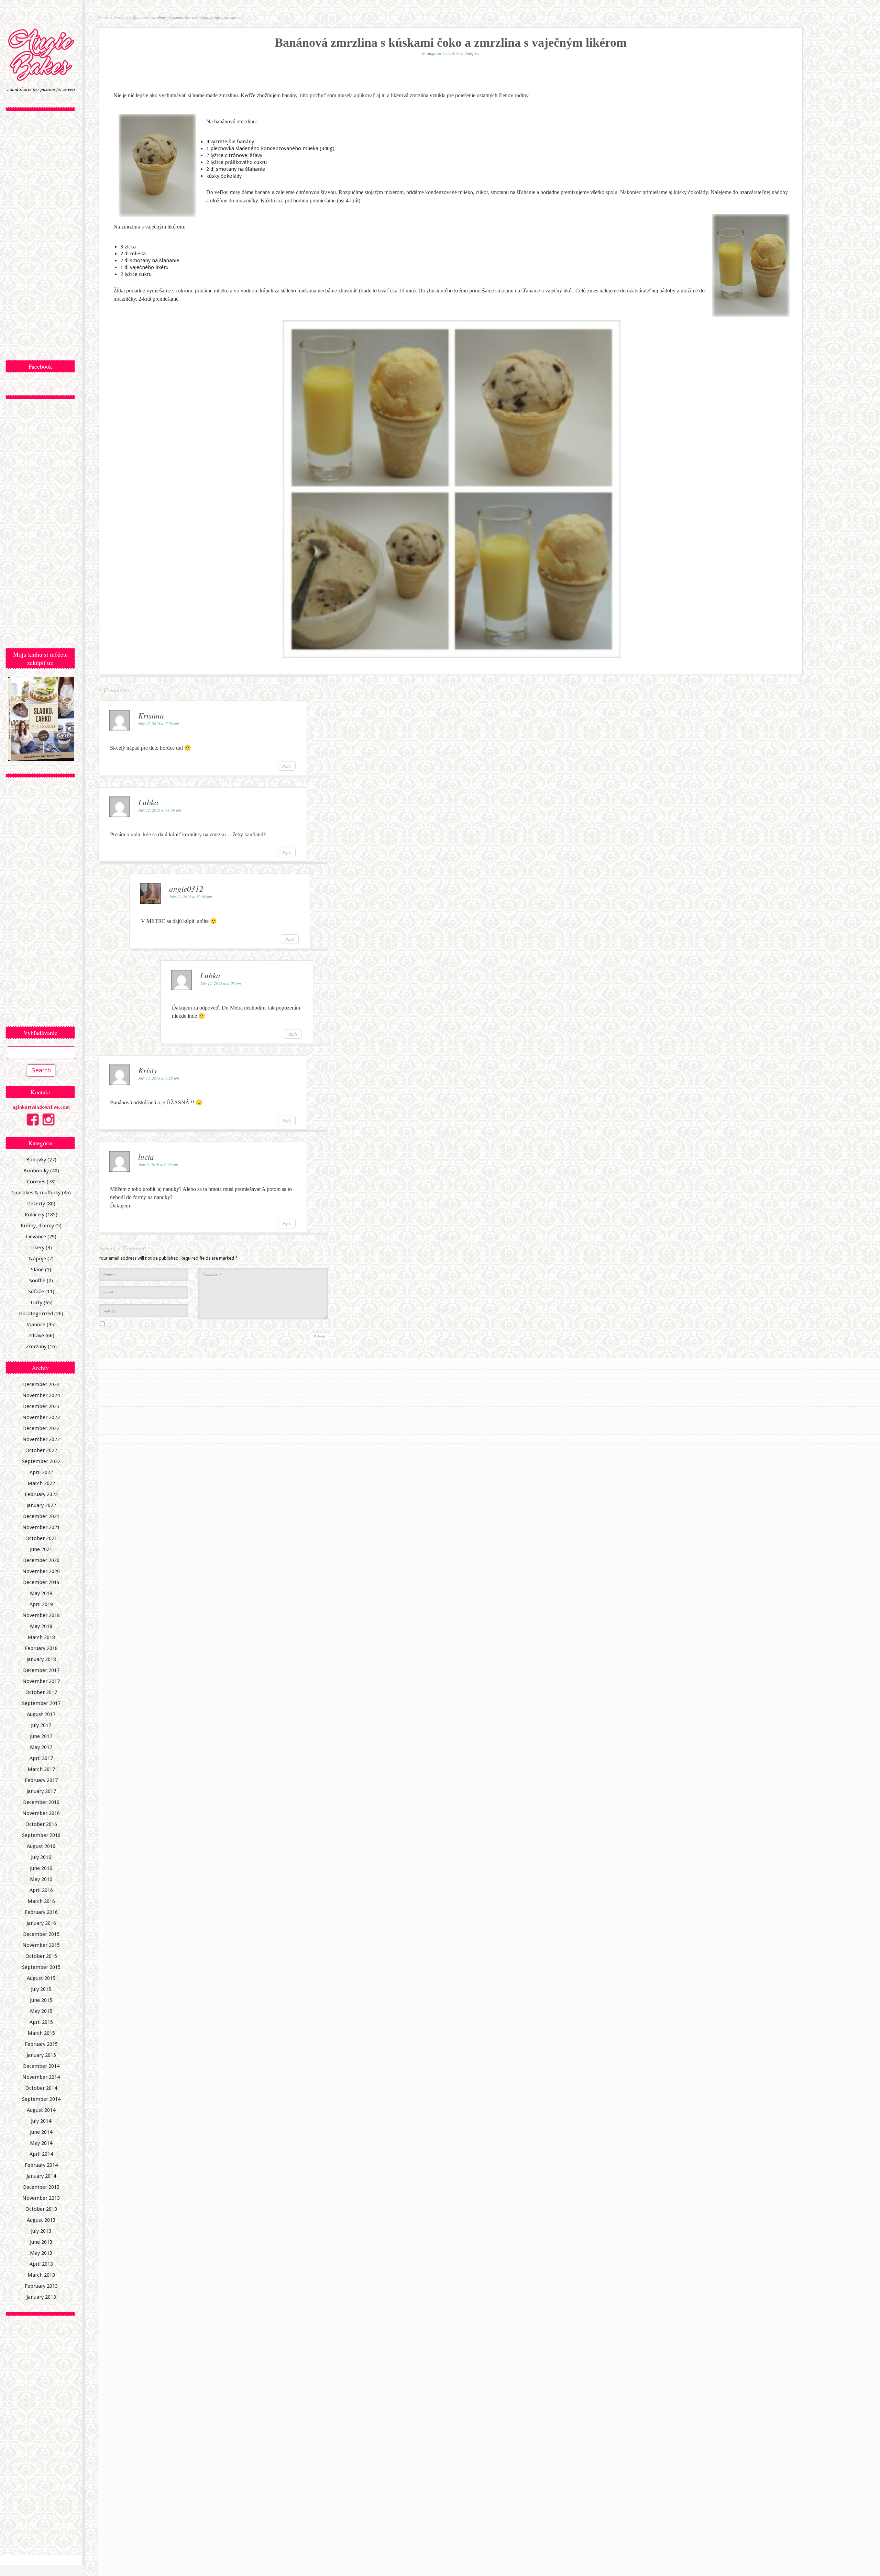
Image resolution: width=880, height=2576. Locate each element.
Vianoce (36, 1325)
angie (431, 54)
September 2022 (41, 1461)
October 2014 (41, 2088)
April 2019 (41, 1604)
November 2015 (41, 1945)
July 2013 (41, 2231)
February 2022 (41, 1494)
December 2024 (41, 1384)
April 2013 (41, 2264)
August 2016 (41, 1846)
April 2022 (41, 1472)
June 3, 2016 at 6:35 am (158, 1164)
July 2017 (41, 1725)
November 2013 (41, 2198)
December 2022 (41, 1428)
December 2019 (41, 1582)
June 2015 (41, 2000)
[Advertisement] (41, 236)
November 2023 (41, 1417)
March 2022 (41, 1483)
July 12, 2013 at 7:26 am (159, 723)
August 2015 (41, 1978)
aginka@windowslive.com (41, 1107)
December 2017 (41, 1670)
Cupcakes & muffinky (36, 1193)
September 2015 (41, 1967)
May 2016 (41, 1879)
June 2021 (41, 1549)
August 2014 (41, 2110)
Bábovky (36, 1160)
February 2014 (41, 2165)
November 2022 (41, 1439)
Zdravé (36, 1336)
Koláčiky (35, 1215)
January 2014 (41, 2176)
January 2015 (41, 2055)
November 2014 (41, 2077)
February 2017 (41, 1780)
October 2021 (41, 1538)
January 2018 (41, 1659)
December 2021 (41, 1516)
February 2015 (41, 2044)
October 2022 (41, 1450)
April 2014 (41, 2154)
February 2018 (41, 1648)
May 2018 (41, 1626)
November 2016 (41, 1813)
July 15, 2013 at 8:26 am (159, 1078)
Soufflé (37, 1281)
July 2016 (41, 1857)
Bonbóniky (36, 1171)
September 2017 (41, 1703)
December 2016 (41, 1802)
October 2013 (41, 2209)
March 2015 (41, 2033)
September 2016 (41, 1835)
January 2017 (41, 1791)
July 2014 (41, 2121)
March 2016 (41, 1901)
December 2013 (41, 2187)
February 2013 (41, 2286)
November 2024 (41, 1395)
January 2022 (41, 1505)
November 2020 (41, 1571)
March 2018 (41, 1637)
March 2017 (41, 1769)
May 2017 (41, 1747)
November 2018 (41, 1615)
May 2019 (41, 1593)
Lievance (36, 1237)
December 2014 (41, 2066)
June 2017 (41, 1736)
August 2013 (41, 2220)
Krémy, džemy (37, 1226)
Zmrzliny (36, 1347)
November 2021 (41, 1527)
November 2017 (41, 1681)
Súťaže (36, 1292)
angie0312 (186, 888)
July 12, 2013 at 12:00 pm (191, 896)
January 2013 (41, 2297)
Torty (36, 1303)
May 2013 (41, 2253)
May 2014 (41, 2143)
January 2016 (41, 1923)
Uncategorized (36, 1314)
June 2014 (41, 2132)
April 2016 (41, 1890)
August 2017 (41, 1714)
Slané (37, 1270)
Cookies (36, 1182)
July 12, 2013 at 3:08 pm (221, 983)
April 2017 (41, 1758)
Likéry (37, 1248)
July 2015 (41, 1989)
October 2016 (41, 1824)
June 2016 (41, 1868)
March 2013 (41, 2275)
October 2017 (41, 1692)
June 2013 (41, 2242)
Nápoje (37, 1259)
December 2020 (41, 1560)
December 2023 (41, 1406)
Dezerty (36, 1204)
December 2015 (41, 1934)
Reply (287, 766)
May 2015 (41, 2011)
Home (104, 17)
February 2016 (41, 1912)
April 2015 (41, 2022)
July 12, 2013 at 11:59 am (160, 810)
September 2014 (41, 2099)
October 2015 (41, 1956)
